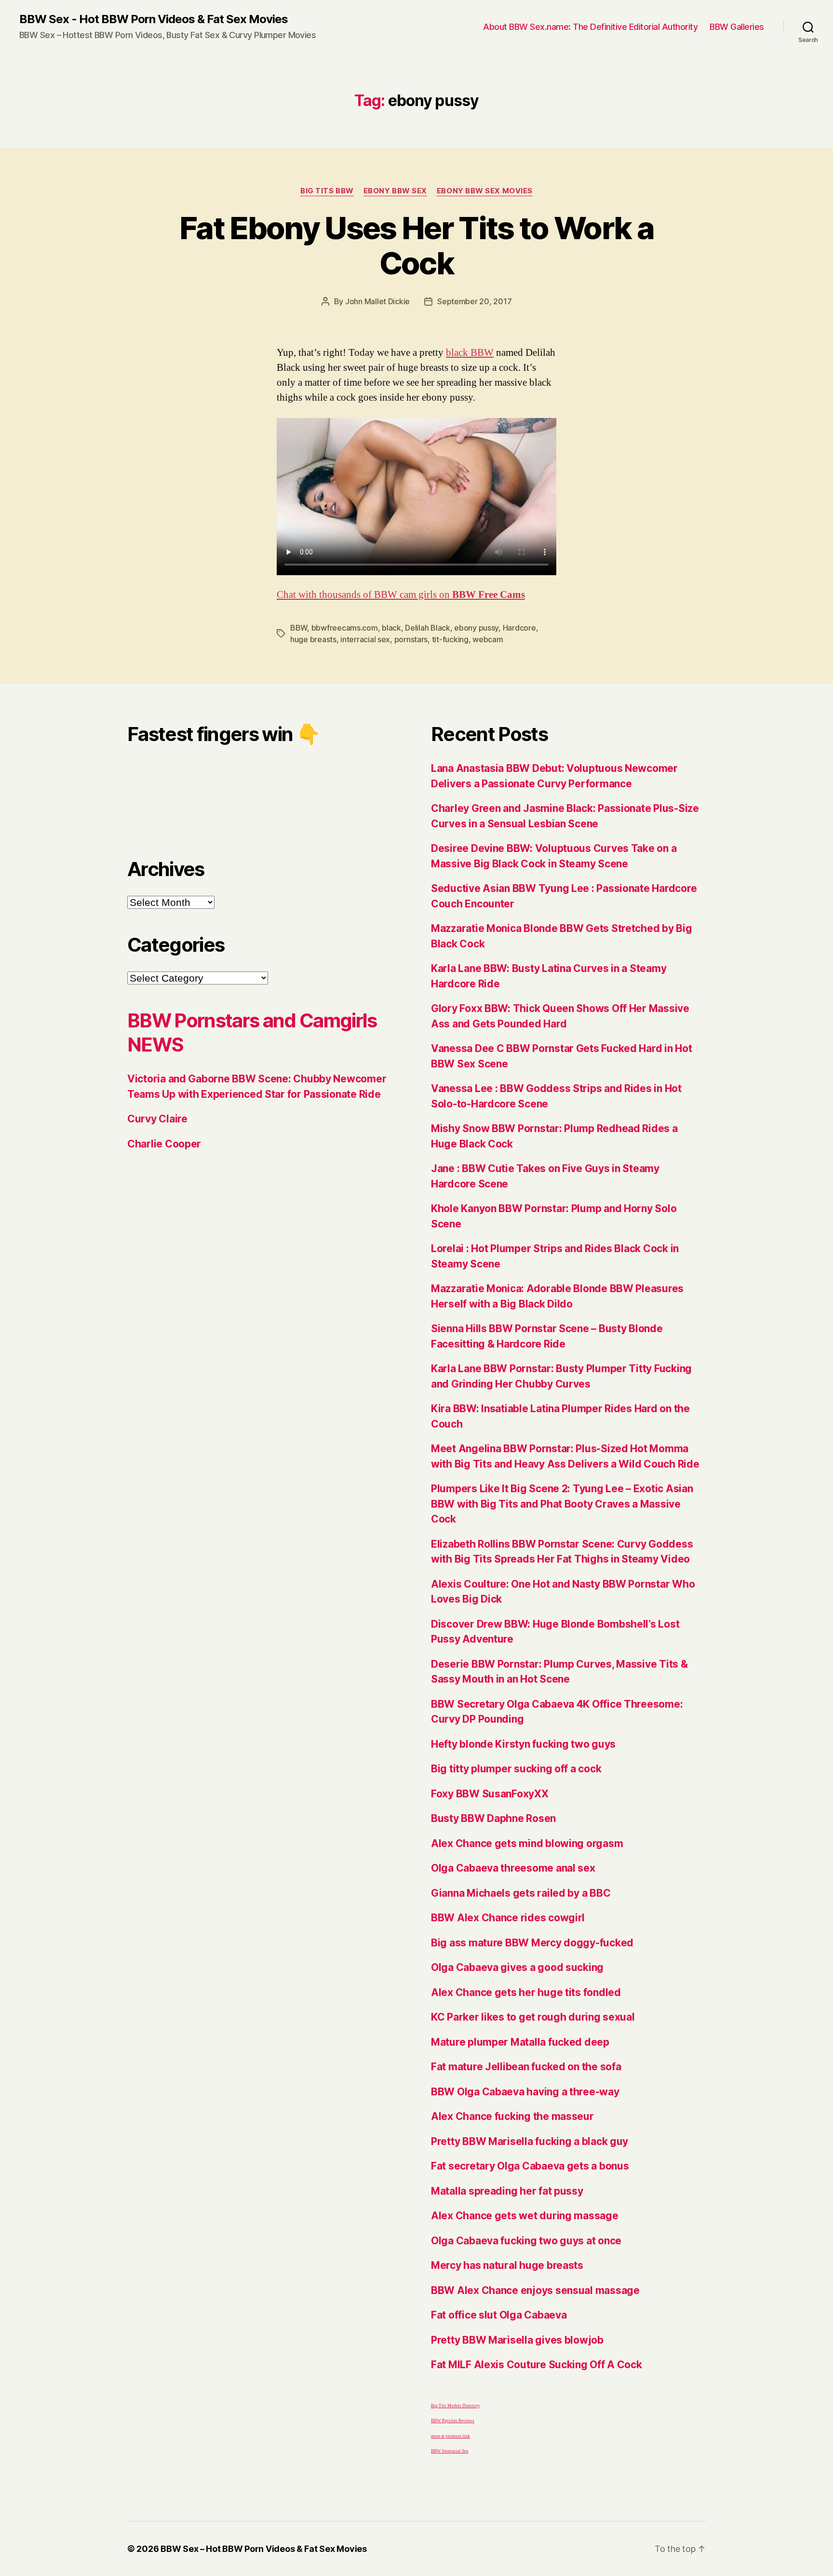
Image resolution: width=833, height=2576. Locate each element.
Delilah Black (428, 628)
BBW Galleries (737, 27)
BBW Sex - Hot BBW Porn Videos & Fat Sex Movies (154, 19)
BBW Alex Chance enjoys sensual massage (535, 2290)
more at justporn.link (450, 2436)
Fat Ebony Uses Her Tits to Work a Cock (416, 245)
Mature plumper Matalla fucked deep (520, 2042)
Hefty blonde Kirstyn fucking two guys (523, 1744)
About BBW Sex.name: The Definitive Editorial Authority (590, 27)
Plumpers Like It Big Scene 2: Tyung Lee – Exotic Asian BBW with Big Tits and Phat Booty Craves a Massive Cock (562, 1504)
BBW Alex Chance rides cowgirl (508, 1918)
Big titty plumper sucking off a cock (516, 1769)
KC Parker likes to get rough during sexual (533, 2017)
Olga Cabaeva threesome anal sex (513, 1868)
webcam (488, 639)
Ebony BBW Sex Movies (485, 191)
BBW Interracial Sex (450, 2451)
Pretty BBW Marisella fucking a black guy (530, 2141)
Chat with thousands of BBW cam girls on (401, 595)
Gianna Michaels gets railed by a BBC (521, 1893)
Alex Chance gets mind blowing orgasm (527, 1843)
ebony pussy (476, 628)
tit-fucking (450, 639)
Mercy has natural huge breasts (507, 2265)
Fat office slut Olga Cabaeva (499, 2315)
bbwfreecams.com (345, 628)
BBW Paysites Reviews (453, 2421)
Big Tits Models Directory (456, 2406)
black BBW (470, 353)
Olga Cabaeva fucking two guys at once (526, 2241)
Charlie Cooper (164, 1144)
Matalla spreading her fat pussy (507, 2191)
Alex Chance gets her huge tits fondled (526, 1992)
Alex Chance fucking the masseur (512, 2116)
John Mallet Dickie (377, 301)
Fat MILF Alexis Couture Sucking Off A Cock (537, 2365)
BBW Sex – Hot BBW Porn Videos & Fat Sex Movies (264, 2549)
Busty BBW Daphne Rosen (493, 1818)
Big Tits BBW (327, 191)
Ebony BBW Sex (395, 191)
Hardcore (519, 628)
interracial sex (365, 639)
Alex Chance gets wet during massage (525, 2216)
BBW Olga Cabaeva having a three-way (525, 2092)
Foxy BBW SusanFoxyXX (490, 1794)
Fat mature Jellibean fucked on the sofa (526, 2067)
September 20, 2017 (474, 301)
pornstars (411, 639)
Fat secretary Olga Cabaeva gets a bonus (530, 2166)
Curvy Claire (157, 1119)
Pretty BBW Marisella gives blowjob (517, 2340)
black (391, 628)
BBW (299, 628)
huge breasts (313, 639)
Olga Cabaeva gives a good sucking (517, 1967)
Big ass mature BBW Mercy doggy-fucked (532, 1943)
